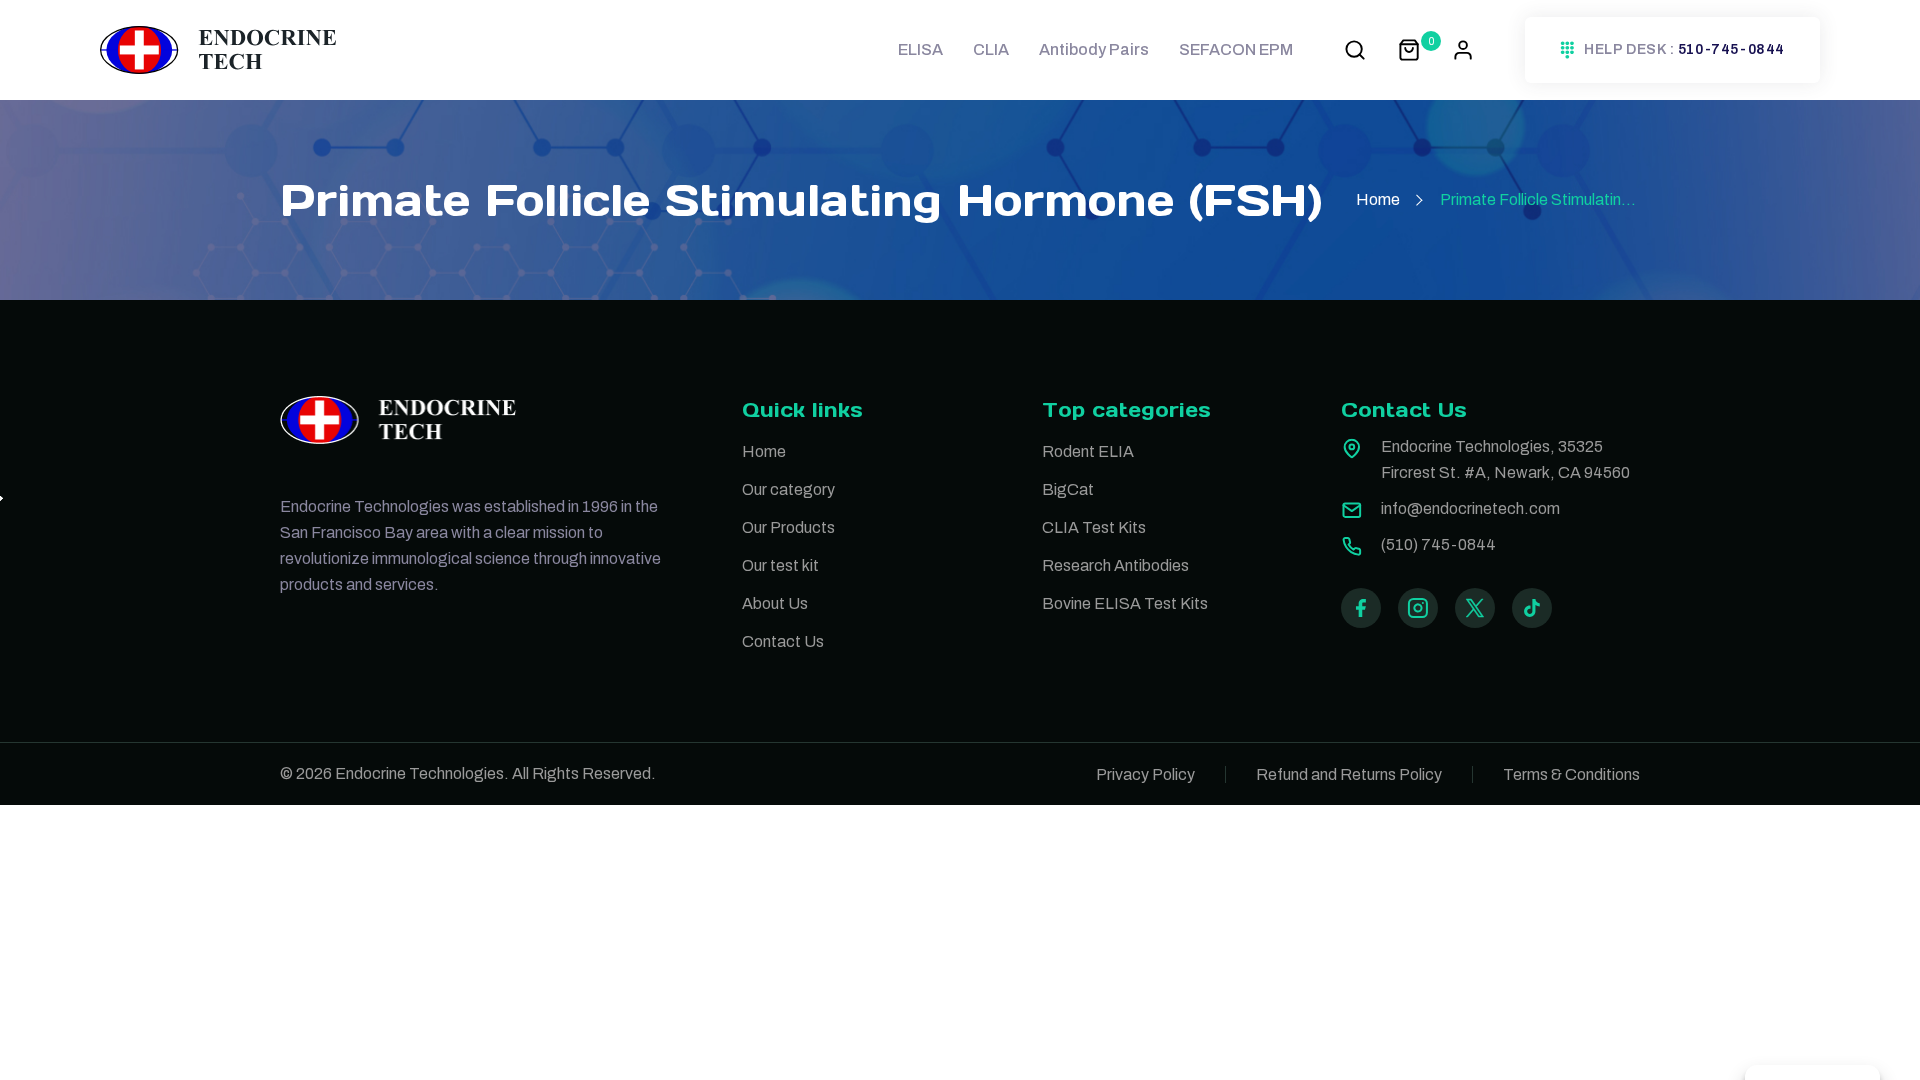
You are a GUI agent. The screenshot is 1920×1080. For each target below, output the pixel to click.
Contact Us (783, 641)
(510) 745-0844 (1438, 544)
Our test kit (780, 565)
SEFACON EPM (1236, 49)
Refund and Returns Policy (1349, 774)
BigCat (1068, 489)
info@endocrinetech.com (1470, 508)
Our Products (788, 527)
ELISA (920, 49)
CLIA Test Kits (1094, 527)
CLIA (991, 49)
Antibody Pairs (1094, 49)
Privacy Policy (1145, 774)
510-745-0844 (1731, 50)
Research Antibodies (1115, 565)
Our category (788, 489)
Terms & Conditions (1571, 774)
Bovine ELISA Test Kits (1125, 603)
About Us (775, 603)
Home (1378, 199)
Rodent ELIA (1088, 451)
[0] (1409, 49)
